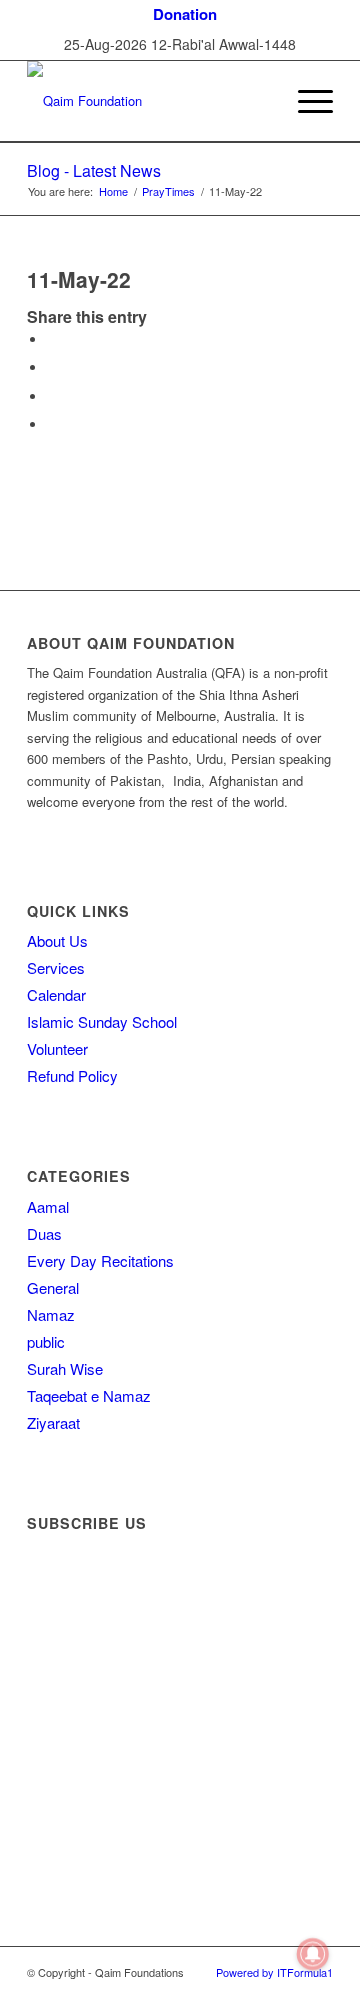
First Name (68, 1600)
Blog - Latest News (94, 170)
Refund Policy (72, 1075)
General (53, 1287)
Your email (67, 1710)
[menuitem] (185, 14)
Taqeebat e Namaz (89, 1395)
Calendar (56, 994)
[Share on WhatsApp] (52, 396)
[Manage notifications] (313, 1954)
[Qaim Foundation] (149, 101)
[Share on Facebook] (52, 339)
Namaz (51, 1314)
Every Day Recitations (100, 1260)
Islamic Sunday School (102, 1021)
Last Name (68, 1658)
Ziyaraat (53, 1422)
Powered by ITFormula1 (274, 1972)
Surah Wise (65, 1368)
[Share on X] (52, 367)
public (46, 1341)
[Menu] (305, 101)
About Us (57, 940)
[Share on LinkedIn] (52, 424)
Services (56, 967)
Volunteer (57, 1048)
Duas (44, 1233)
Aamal (48, 1206)
